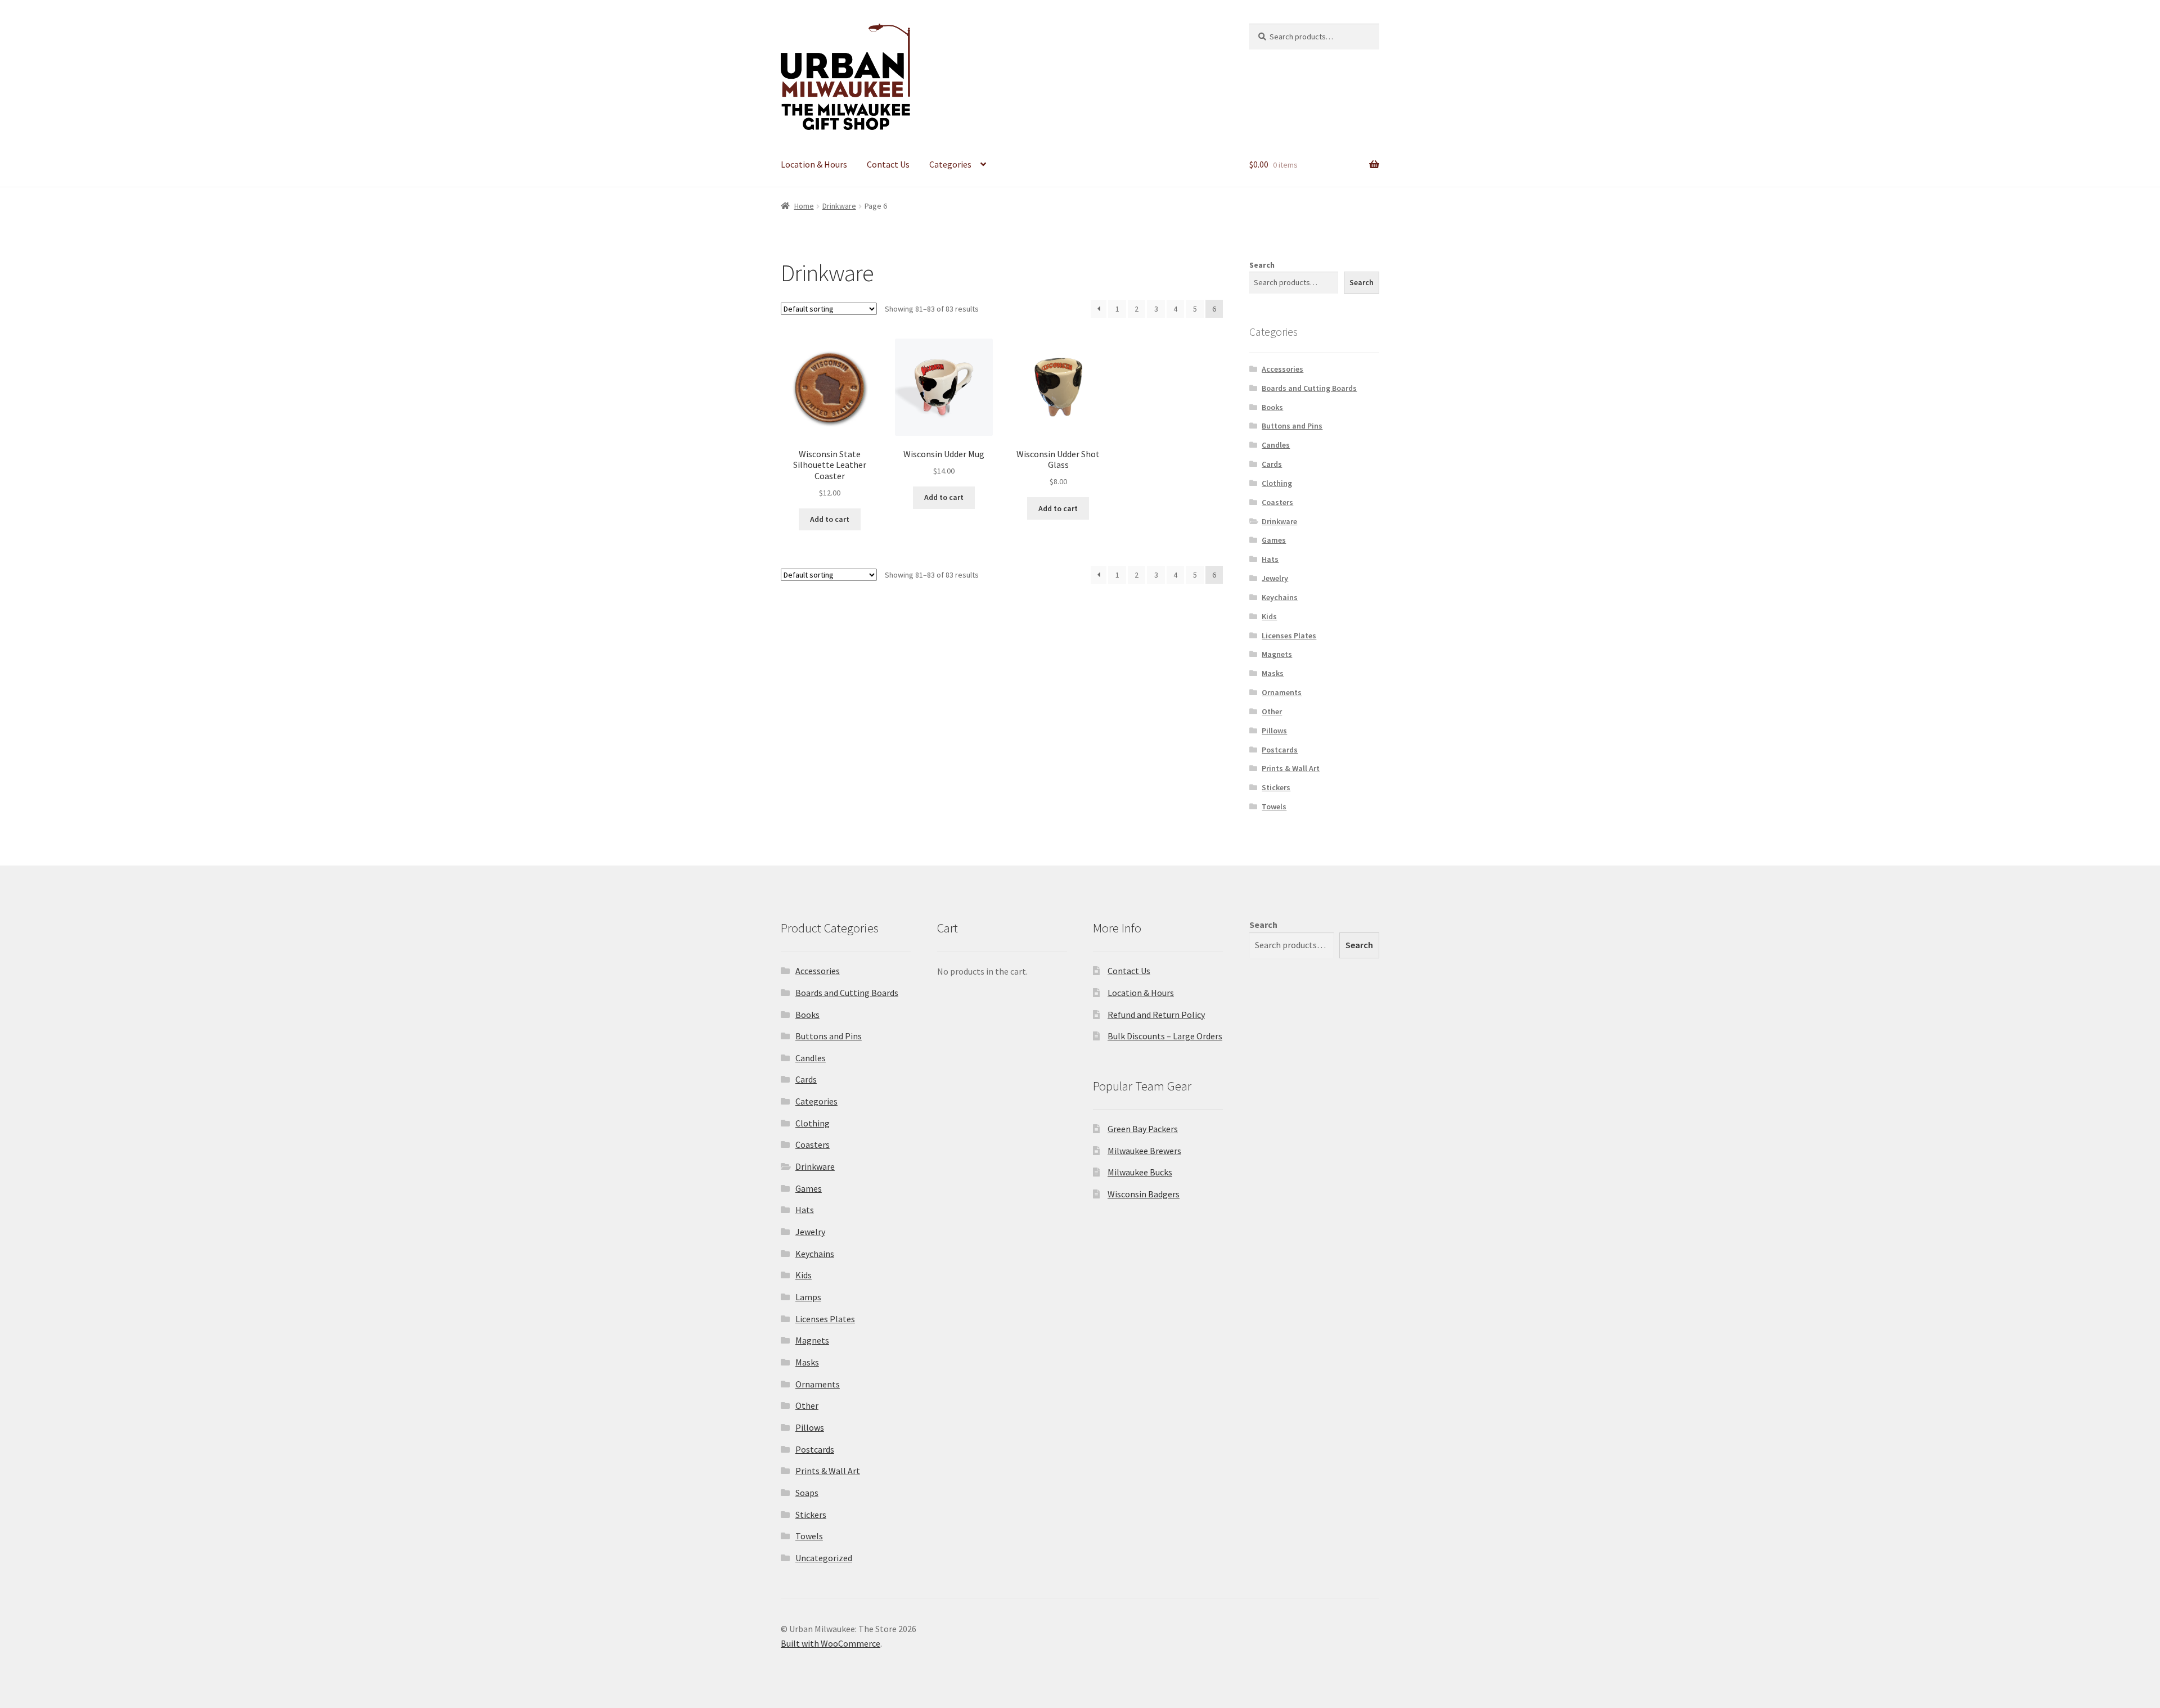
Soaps (807, 1493)
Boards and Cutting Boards (1309, 388)
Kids (1269, 616)
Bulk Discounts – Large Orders (1165, 1036)
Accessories (1282, 369)
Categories (950, 164)
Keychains (1280, 597)
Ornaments (1282, 692)
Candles (1276, 445)
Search (1262, 265)
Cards (1272, 464)
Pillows (1274, 731)
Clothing (1277, 483)
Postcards (1280, 750)
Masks (1273, 673)
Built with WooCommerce (831, 1643)
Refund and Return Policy (1156, 1015)
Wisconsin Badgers (1144, 1194)
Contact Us (888, 164)
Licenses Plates (1289, 636)
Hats (1270, 559)
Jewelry (1275, 578)
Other (1272, 711)
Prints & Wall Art (1291, 768)
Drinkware (839, 206)
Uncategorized (824, 1558)
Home (804, 206)
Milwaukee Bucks (1140, 1172)
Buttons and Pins (1292, 426)
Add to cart (830, 519)
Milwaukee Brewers (1144, 1151)
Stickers (1276, 787)
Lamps (808, 1297)
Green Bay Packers (1143, 1129)
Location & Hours (814, 164)
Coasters (1277, 502)
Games (1274, 540)
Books (1272, 407)
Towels (1274, 806)
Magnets (1277, 654)
